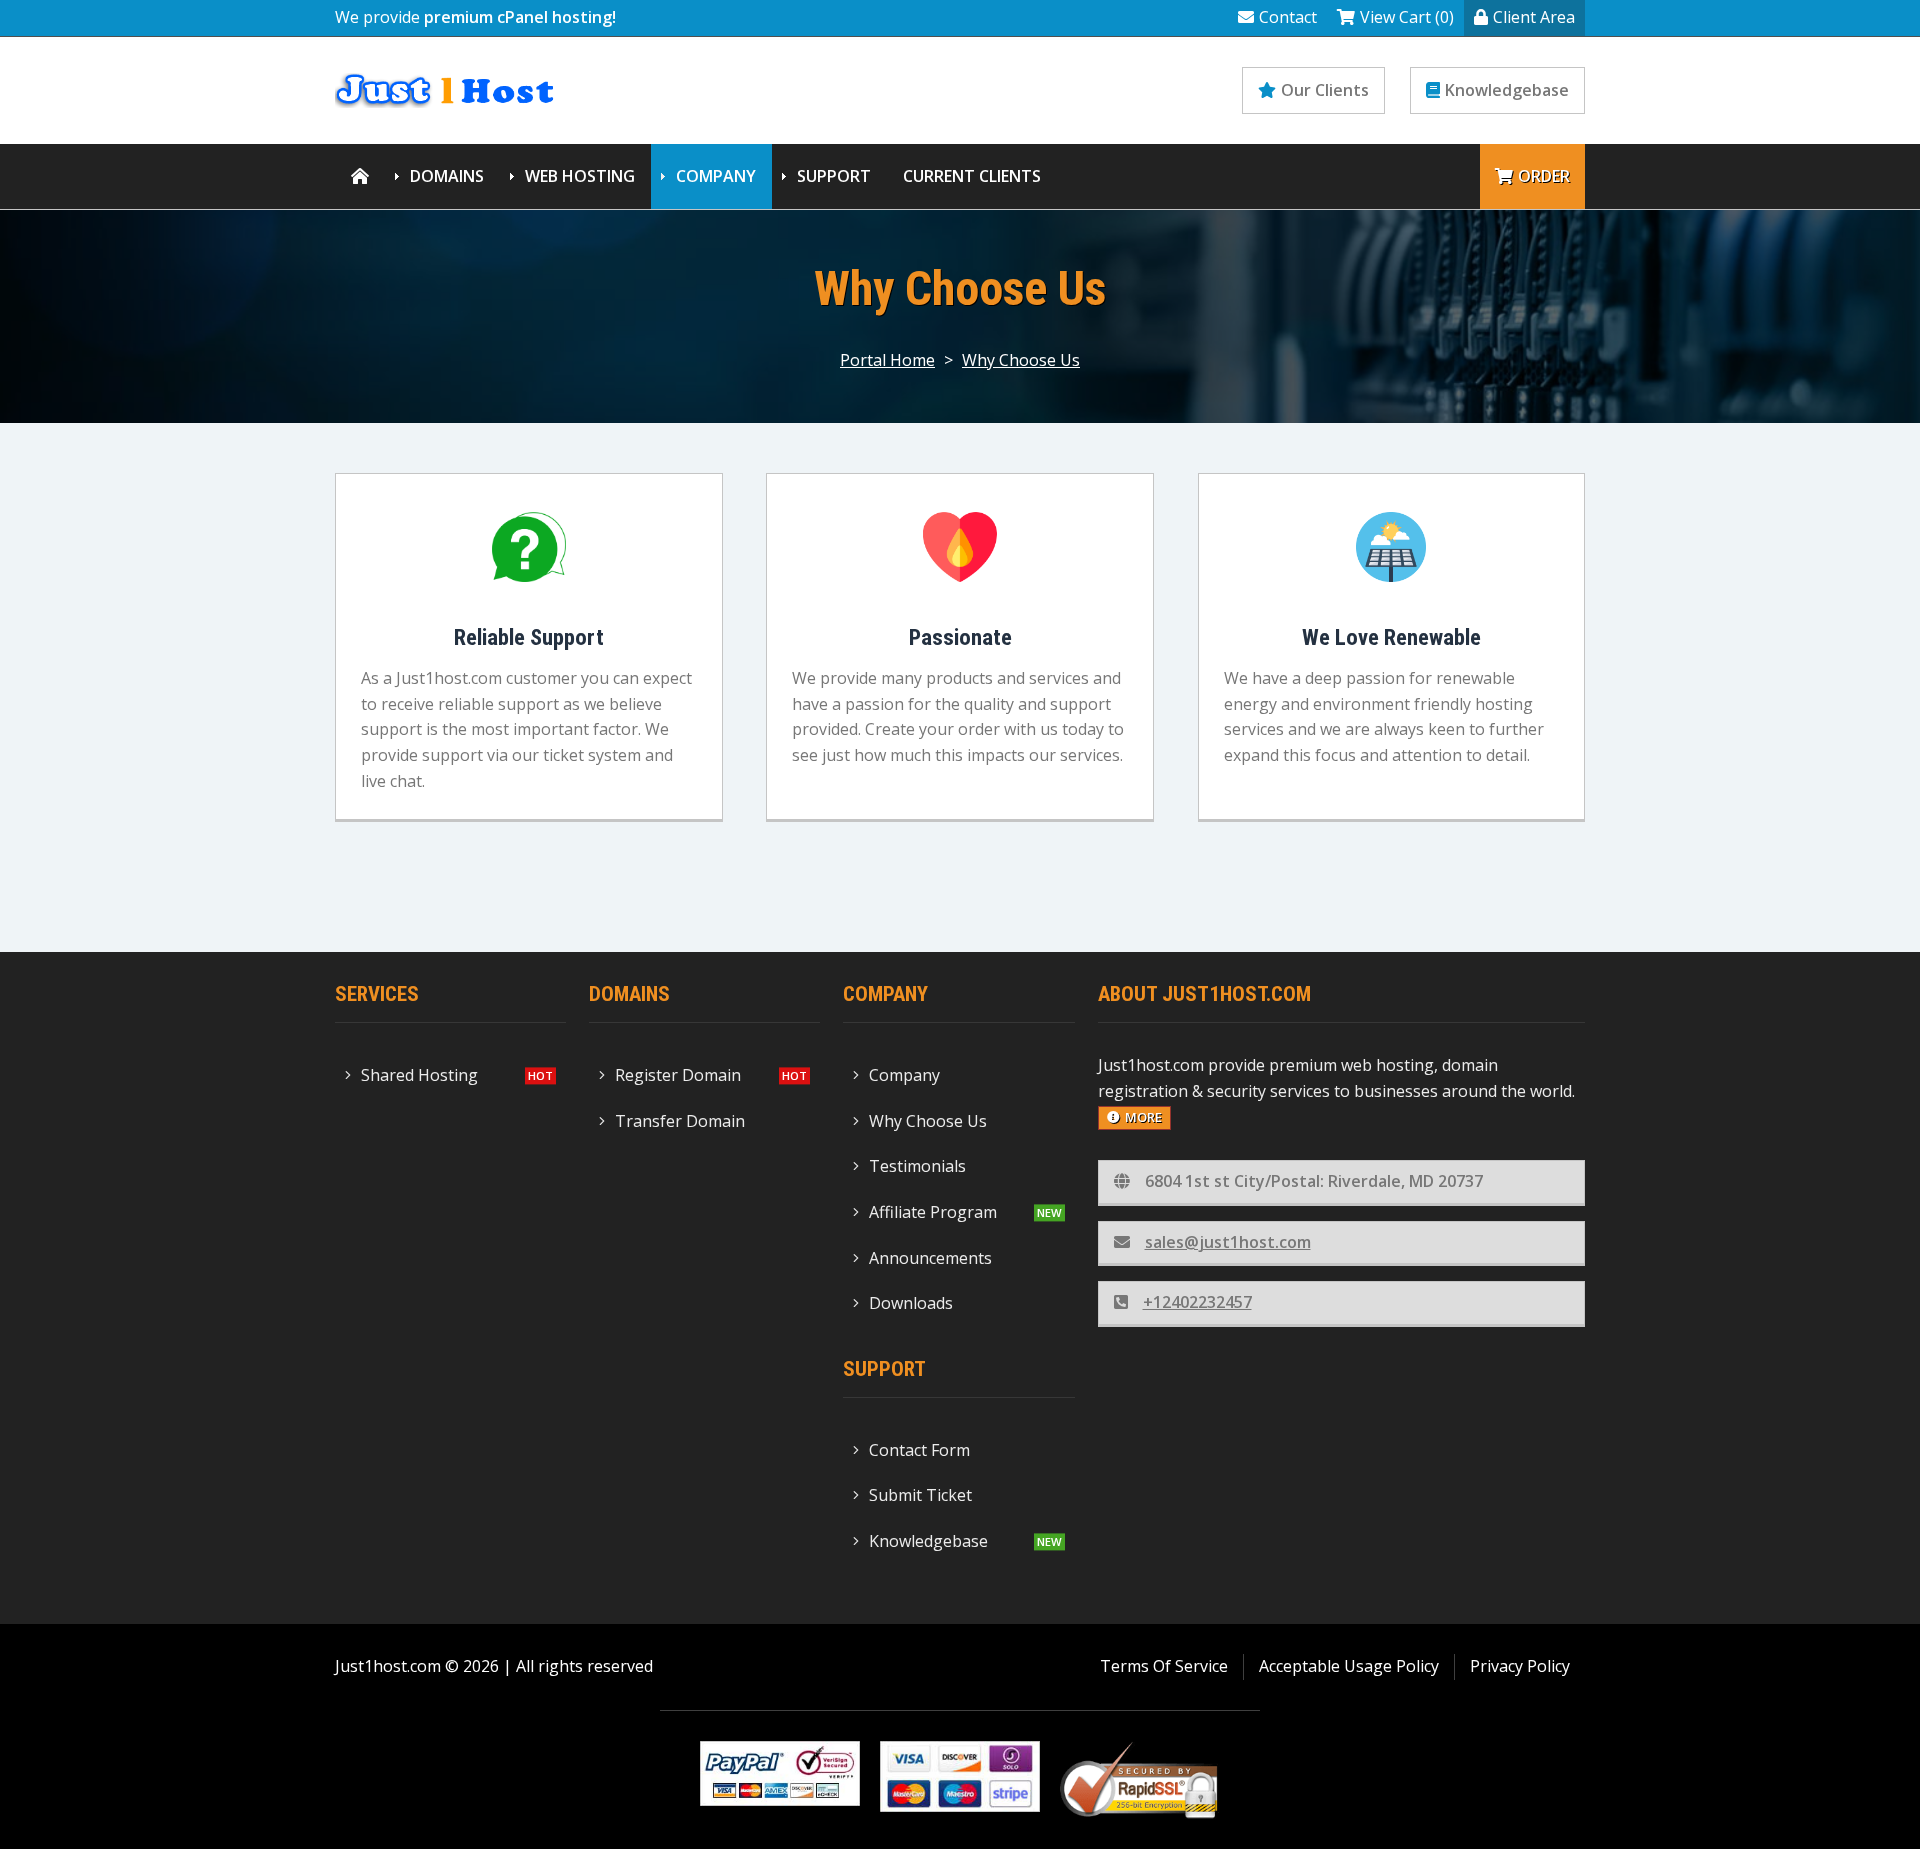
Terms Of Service (1164, 1666)
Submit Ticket (920, 1495)
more (1143, 1117)
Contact (1288, 17)
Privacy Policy (1520, 1666)
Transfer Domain (680, 1121)
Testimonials (917, 1166)
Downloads (911, 1303)
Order (1544, 176)
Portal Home (887, 360)
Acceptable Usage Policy (1349, 1666)
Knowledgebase (1507, 90)
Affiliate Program (933, 1212)
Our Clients (1325, 90)
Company (716, 176)
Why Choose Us (1021, 360)
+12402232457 (1197, 1302)
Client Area (1534, 17)
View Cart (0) (1407, 17)
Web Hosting (580, 176)
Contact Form (919, 1450)
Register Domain (678, 1075)
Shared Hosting (419, 1075)
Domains (447, 176)
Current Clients (972, 176)
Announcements (930, 1258)
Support (834, 176)
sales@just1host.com (1228, 1242)
